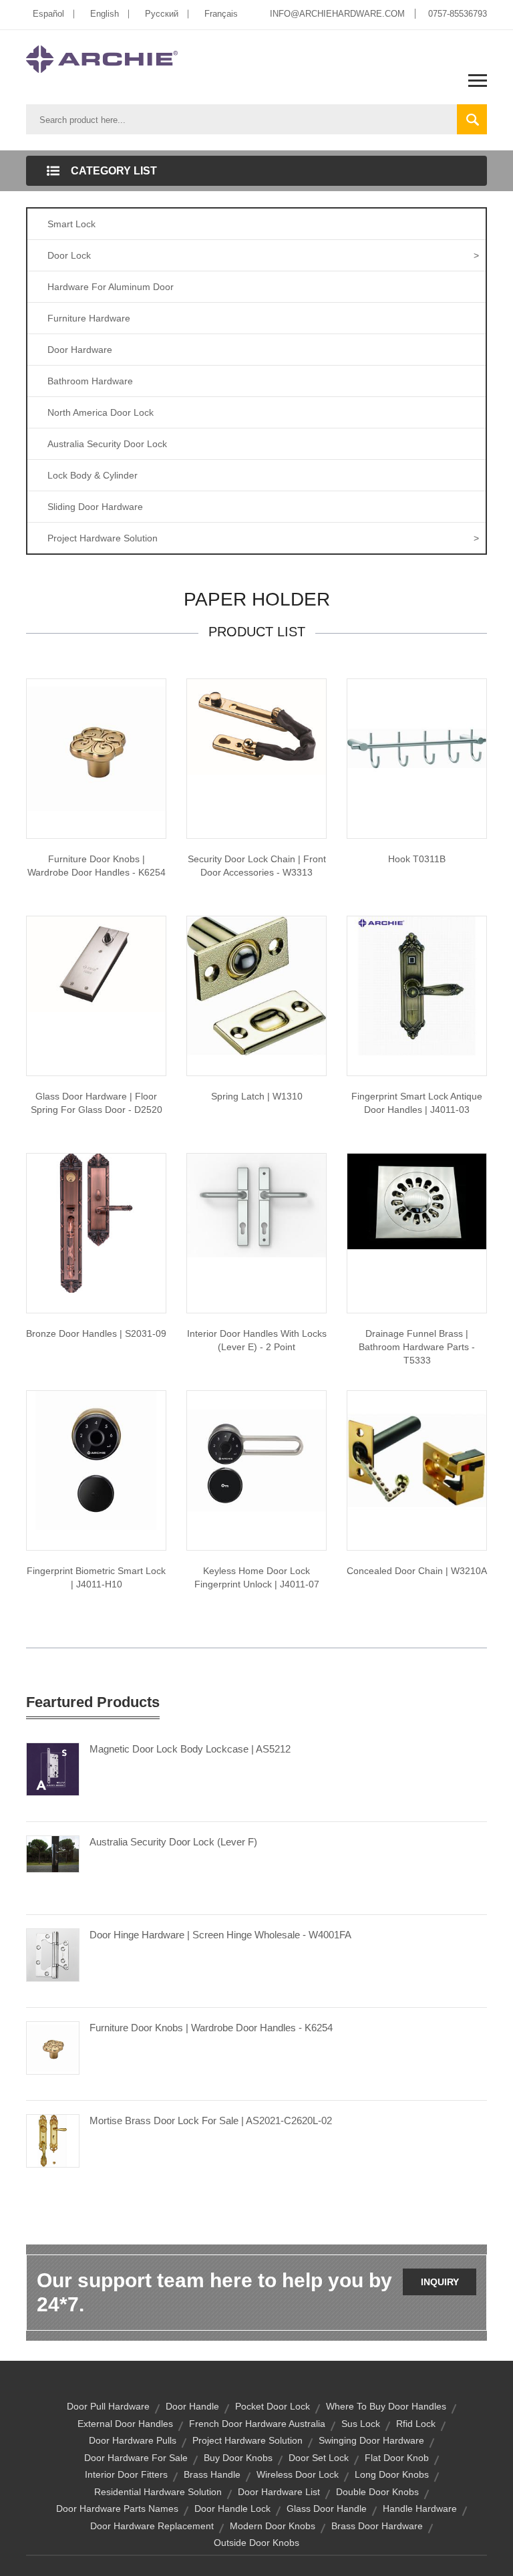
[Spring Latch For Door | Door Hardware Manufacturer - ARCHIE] (256, 985)
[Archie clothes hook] (417, 748)
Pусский (162, 14)
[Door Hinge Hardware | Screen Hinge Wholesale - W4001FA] (53, 1954)
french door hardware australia (257, 2424)
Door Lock (263, 255)
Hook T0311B (417, 859)
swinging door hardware (371, 2440)
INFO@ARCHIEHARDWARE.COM (337, 14)
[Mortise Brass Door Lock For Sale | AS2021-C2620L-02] (53, 2140)
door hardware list (279, 2492)
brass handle (212, 2474)
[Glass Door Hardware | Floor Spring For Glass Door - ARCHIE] (96, 963)
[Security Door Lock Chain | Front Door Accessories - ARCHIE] (256, 726)
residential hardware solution (158, 2492)
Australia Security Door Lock (107, 444)
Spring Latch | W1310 (257, 1096)
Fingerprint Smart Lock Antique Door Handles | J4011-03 (417, 1103)
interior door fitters (126, 2474)
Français (221, 14)
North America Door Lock (101, 412)
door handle (192, 2406)
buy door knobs (238, 2458)
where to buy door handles (386, 2406)
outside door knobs (256, 2543)
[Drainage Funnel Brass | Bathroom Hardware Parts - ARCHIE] (417, 1200)
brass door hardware (377, 2526)
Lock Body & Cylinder (93, 475)
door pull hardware (108, 2406)
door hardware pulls (133, 2440)
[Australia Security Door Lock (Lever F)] (53, 1853)
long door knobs (392, 2474)
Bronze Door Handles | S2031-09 (96, 1333)
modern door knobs (273, 2526)
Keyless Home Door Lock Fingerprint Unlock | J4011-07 (257, 1577)
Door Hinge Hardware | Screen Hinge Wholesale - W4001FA (220, 1935)
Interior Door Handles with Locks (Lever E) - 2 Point (257, 1340)
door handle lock (232, 2508)
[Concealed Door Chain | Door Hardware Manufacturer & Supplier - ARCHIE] (417, 1460)
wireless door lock (298, 2474)
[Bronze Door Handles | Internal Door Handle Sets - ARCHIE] (96, 1222)
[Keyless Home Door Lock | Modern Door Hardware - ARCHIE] (256, 1460)
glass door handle (327, 2508)
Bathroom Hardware (90, 381)
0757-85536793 (458, 14)
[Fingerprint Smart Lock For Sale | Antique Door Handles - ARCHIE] (417, 985)
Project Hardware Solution (263, 538)
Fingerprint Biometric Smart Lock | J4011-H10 (96, 1577)
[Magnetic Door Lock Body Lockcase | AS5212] (53, 1769)
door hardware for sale (136, 2458)
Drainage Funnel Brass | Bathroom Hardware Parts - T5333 (417, 1347)
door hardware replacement (152, 2526)
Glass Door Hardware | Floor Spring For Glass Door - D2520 (97, 1103)
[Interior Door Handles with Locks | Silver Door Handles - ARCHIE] (256, 1204)
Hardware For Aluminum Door (111, 287)
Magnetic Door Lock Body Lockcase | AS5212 (190, 1749)
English (105, 14)
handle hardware (420, 2508)
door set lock (319, 2458)
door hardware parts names (117, 2508)
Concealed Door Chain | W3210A (417, 1571)
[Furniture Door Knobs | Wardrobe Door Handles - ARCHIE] (96, 748)
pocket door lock (273, 2406)
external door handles (125, 2424)
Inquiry (440, 2282)
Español (48, 14)
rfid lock (416, 2424)
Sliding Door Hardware (95, 507)
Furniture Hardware (89, 318)
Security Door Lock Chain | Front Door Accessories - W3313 (257, 866)
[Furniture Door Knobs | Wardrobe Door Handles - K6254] (53, 2047)
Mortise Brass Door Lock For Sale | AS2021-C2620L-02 (211, 2120)
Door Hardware (80, 350)
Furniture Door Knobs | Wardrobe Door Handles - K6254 (97, 866)
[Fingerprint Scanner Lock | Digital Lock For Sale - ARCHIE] (96, 1460)
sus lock (361, 2424)
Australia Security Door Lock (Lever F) (173, 1842)
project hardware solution (247, 2440)
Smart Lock (71, 224)
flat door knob (397, 2458)
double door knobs (377, 2492)
